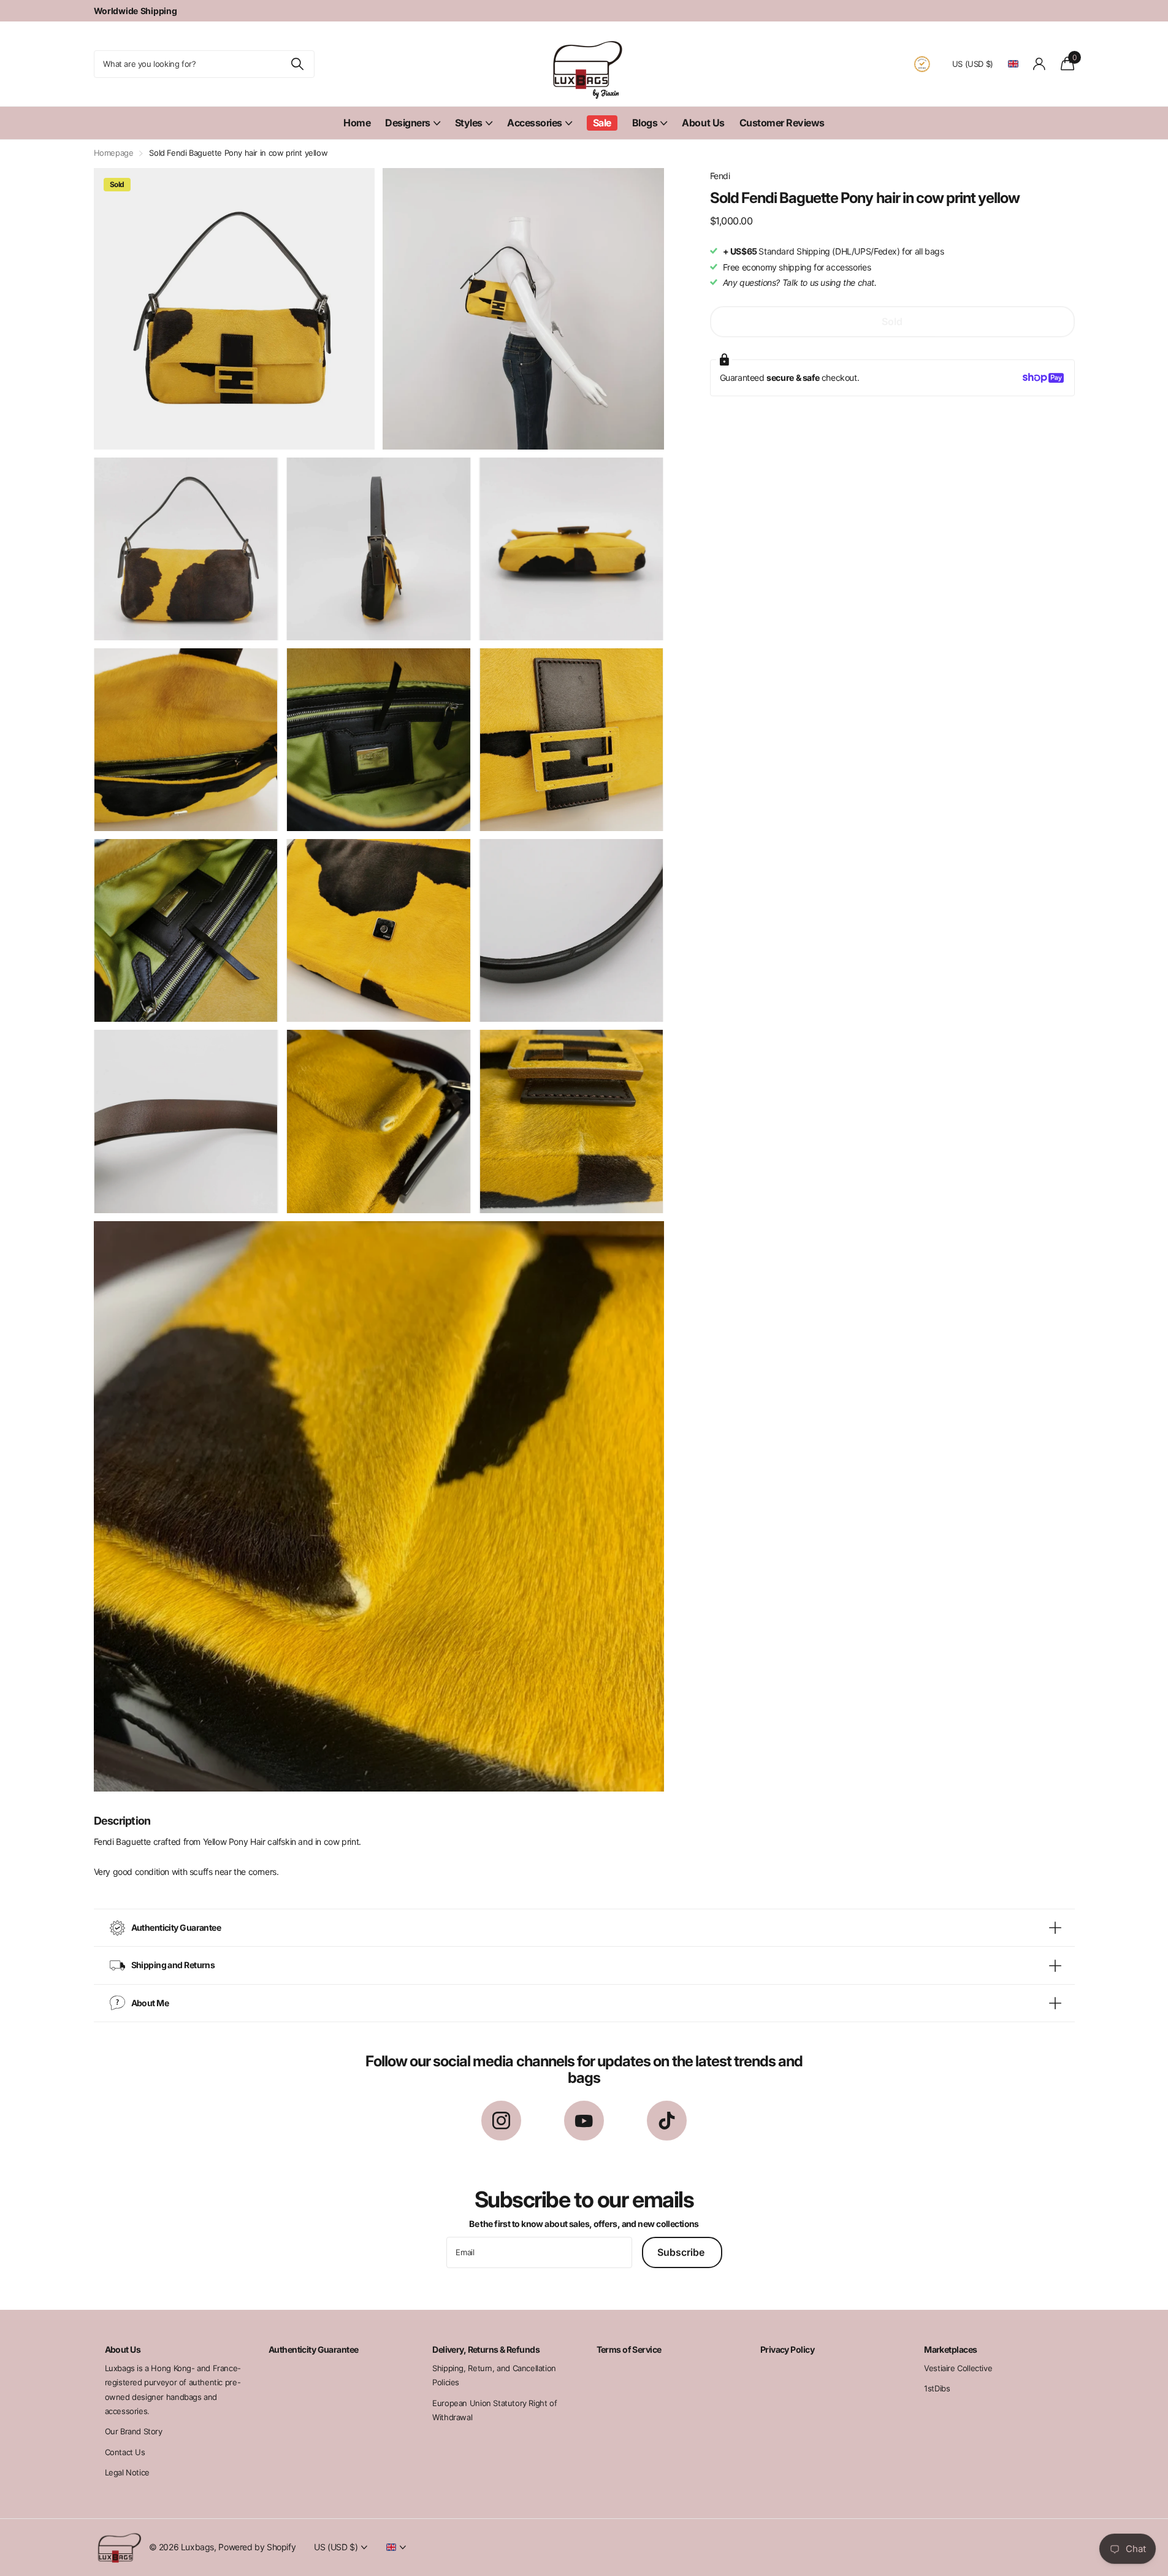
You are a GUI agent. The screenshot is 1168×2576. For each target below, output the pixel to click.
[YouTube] (584, 2121)
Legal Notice (127, 2472)
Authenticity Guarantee (314, 2349)
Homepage (114, 153)
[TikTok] (667, 2121)
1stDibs (937, 2388)
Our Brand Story (134, 2431)
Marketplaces (950, 2349)
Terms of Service (629, 2349)
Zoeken (298, 64)
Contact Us (125, 2452)
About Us (703, 123)
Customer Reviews (782, 123)
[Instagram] (501, 2121)
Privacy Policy (787, 2349)
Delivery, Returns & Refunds (486, 2349)
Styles (469, 123)
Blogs (645, 123)
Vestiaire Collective (958, 2368)
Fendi (720, 176)
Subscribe (682, 2252)
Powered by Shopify (257, 2547)
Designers (408, 123)
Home (357, 123)
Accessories (535, 123)
